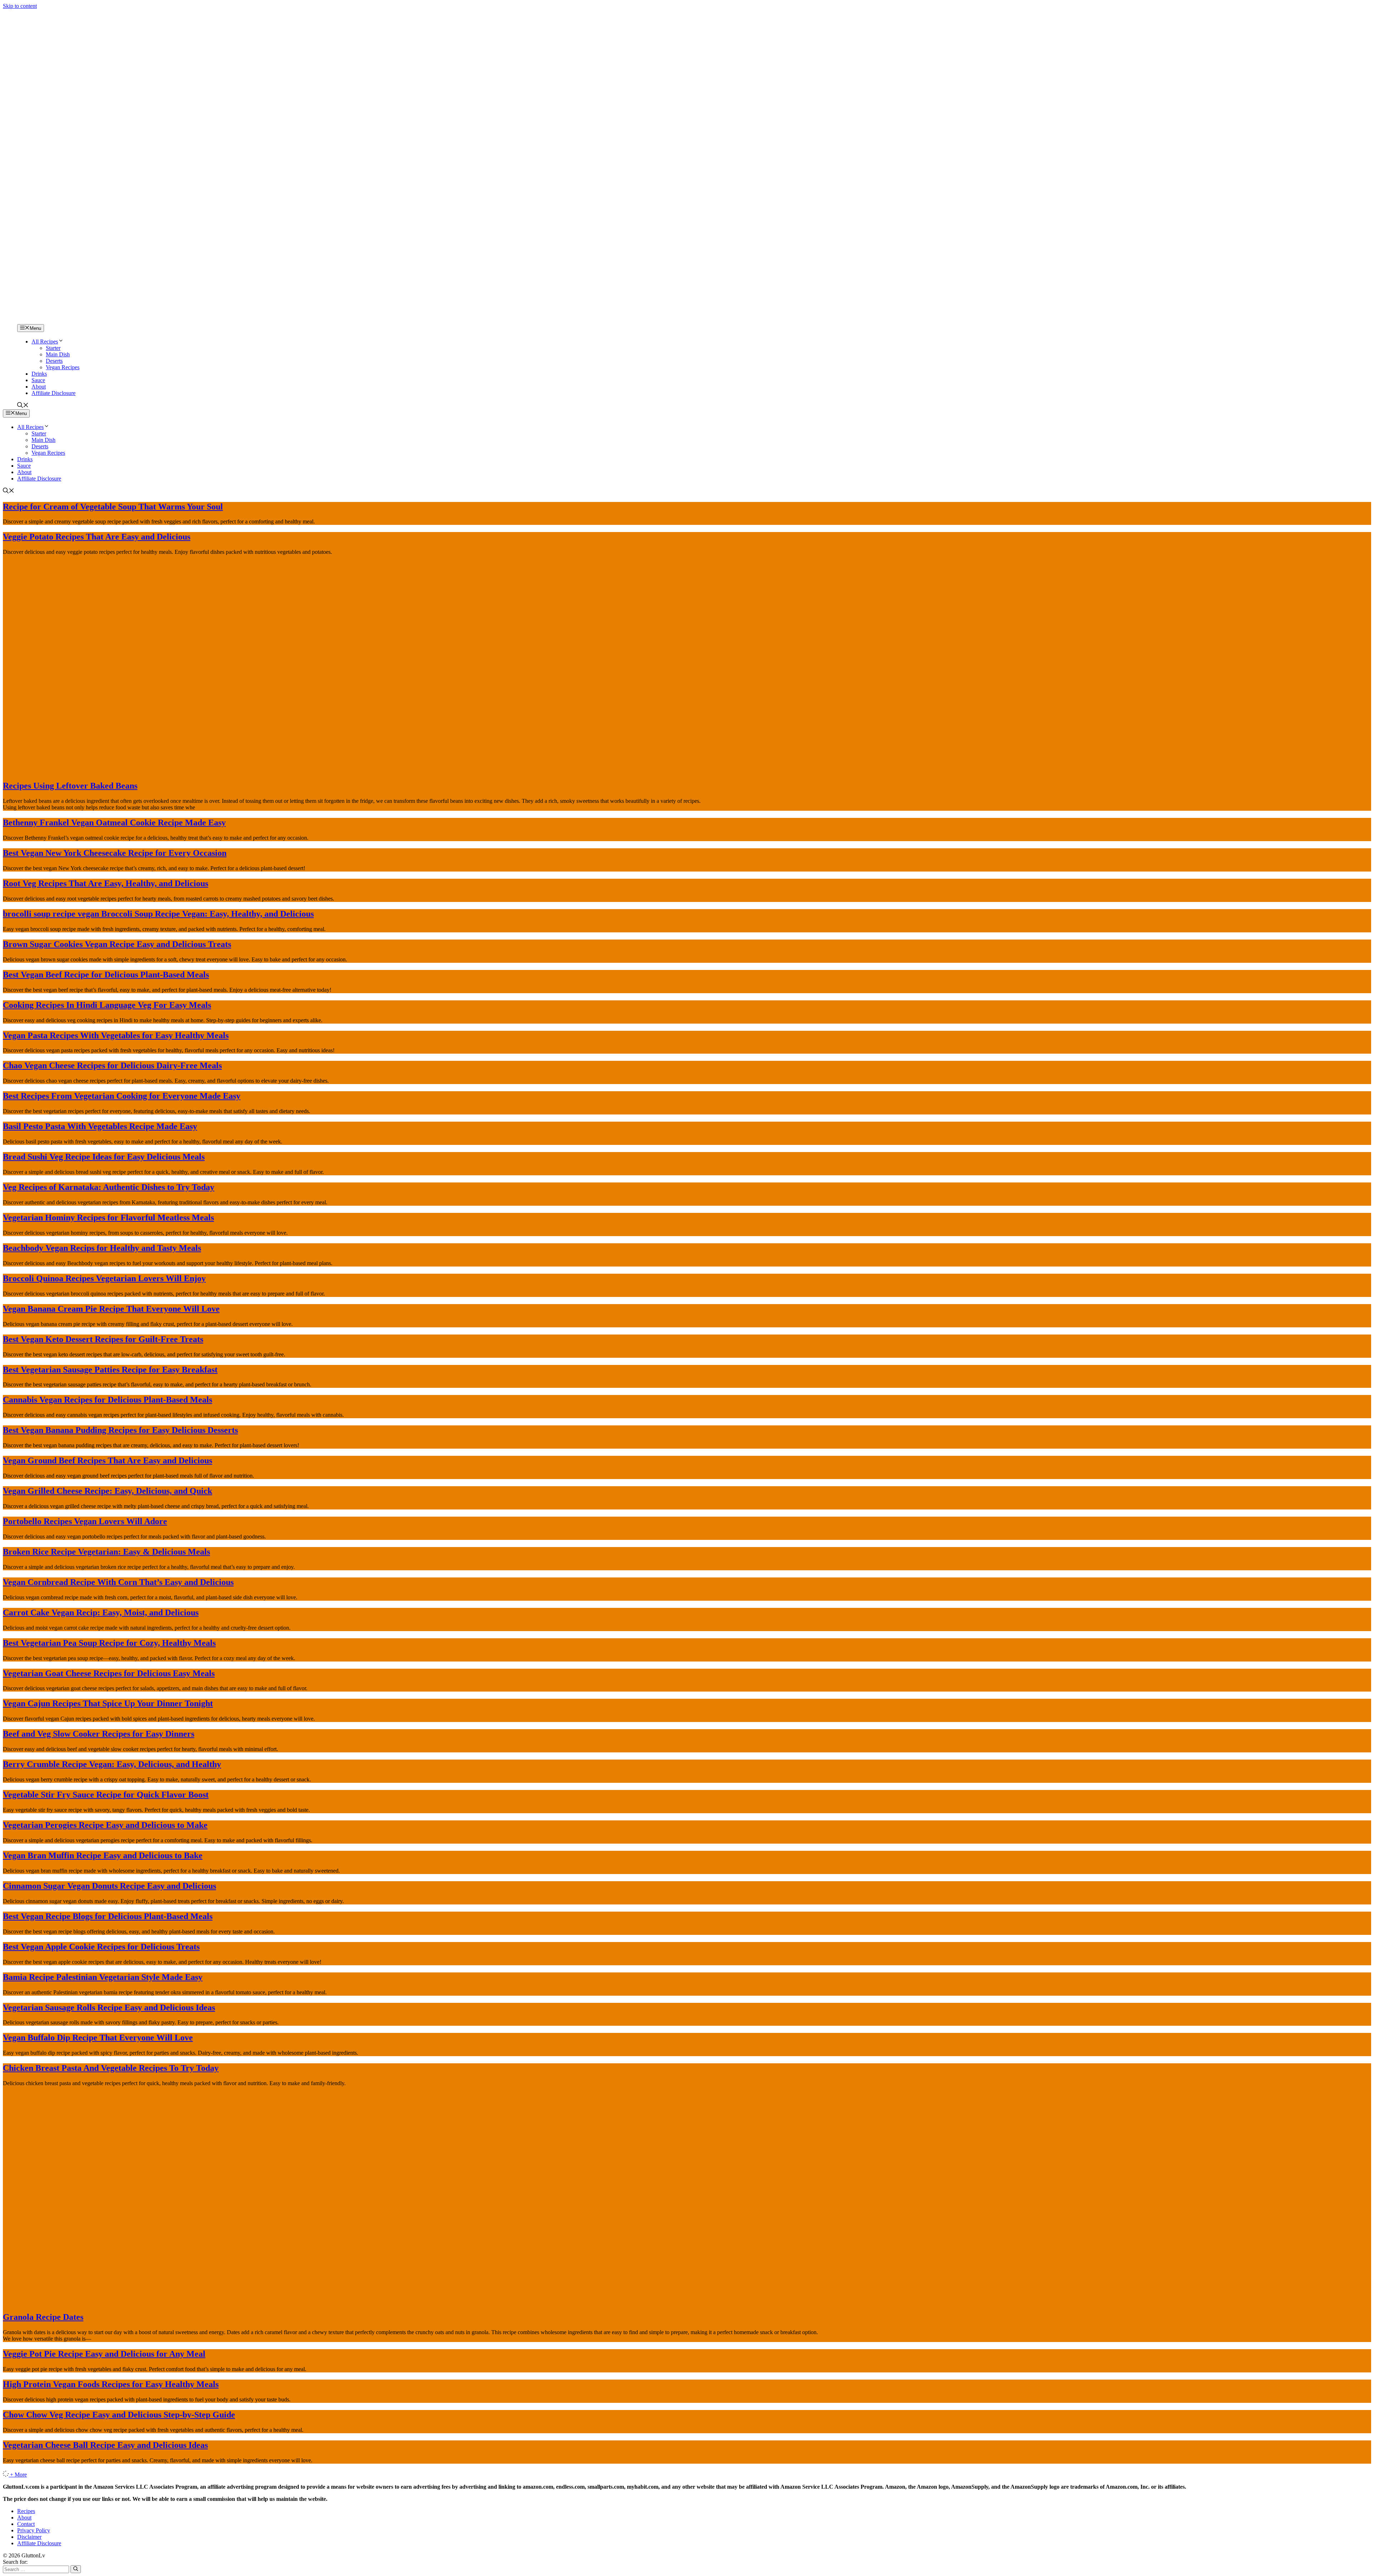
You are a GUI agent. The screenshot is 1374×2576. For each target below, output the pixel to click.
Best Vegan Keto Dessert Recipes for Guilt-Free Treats (103, 1339)
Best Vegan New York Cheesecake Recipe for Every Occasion (115, 853)
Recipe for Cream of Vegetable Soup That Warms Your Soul (113, 507)
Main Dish (58, 354)
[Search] (76, 2569)
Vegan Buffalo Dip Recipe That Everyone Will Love (98, 2038)
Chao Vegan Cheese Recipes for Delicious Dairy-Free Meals (112, 1065)
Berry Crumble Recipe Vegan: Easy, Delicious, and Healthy (112, 1764)
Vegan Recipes (63, 367)
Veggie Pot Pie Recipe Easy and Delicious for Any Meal (104, 2354)
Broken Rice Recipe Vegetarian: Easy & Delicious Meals (106, 1552)
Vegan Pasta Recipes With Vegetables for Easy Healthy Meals (116, 1035)
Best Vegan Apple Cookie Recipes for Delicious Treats (101, 1947)
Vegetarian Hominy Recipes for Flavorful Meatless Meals (108, 1218)
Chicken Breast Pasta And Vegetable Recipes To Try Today (111, 2068)
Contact (26, 2524)
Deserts (54, 361)
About (39, 387)
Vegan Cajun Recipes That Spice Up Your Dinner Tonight (108, 1703)
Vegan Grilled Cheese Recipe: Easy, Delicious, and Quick (108, 1491)
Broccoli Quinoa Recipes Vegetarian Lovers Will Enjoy (104, 1278)
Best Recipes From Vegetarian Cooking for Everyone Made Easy (122, 1096)
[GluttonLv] (28, 321)
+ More (18, 2475)
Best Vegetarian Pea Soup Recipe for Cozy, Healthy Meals (109, 1643)
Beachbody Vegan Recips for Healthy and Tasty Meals (102, 1248)
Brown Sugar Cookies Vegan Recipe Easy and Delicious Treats (117, 944)
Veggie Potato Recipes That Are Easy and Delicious (97, 537)
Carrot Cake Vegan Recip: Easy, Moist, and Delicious (101, 1613)
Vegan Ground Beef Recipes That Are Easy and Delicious (108, 1460)
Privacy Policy (34, 2530)
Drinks (39, 374)
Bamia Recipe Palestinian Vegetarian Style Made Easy (103, 1977)
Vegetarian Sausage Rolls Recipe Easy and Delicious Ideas (109, 2007)
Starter (53, 348)
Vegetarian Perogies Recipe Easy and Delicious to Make (105, 1825)
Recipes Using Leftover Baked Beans (70, 786)
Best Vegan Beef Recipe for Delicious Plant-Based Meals (106, 975)
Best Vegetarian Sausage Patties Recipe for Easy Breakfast (110, 1370)
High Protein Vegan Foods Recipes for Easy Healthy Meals (111, 2384)
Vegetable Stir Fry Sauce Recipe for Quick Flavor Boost (106, 1795)
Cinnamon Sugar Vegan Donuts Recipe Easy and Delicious (109, 1886)
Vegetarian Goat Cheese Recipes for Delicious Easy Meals (109, 1673)
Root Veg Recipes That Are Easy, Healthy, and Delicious (106, 883)
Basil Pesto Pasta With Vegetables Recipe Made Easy (100, 1126)
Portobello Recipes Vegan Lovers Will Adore (85, 1521)
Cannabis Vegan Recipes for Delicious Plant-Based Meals (108, 1400)
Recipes (26, 2511)
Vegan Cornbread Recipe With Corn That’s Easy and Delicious (118, 1582)
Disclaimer (29, 2537)
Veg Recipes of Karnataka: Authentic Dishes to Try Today (109, 1187)
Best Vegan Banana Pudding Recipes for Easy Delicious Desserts (120, 1430)
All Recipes (45, 341)
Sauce (38, 380)
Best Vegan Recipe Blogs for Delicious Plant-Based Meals (108, 1916)
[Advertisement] (687, 248)
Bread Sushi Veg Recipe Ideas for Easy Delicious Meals (104, 1157)
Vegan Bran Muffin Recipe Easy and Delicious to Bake (103, 1855)
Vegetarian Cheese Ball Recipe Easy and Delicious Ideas (105, 2445)
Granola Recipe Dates (43, 2317)
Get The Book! (765, 13)
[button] (23, 406)
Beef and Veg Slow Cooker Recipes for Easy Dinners (99, 1734)
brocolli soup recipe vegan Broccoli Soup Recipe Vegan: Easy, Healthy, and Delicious (158, 914)
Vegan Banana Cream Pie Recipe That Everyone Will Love (111, 1309)
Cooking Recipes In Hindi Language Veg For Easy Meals (107, 1005)
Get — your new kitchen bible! (657, 13)
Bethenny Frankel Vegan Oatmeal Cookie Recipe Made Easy (114, 823)
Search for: (15, 2562)
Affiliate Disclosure (53, 393)
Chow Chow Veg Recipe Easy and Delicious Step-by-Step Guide (119, 2415)
